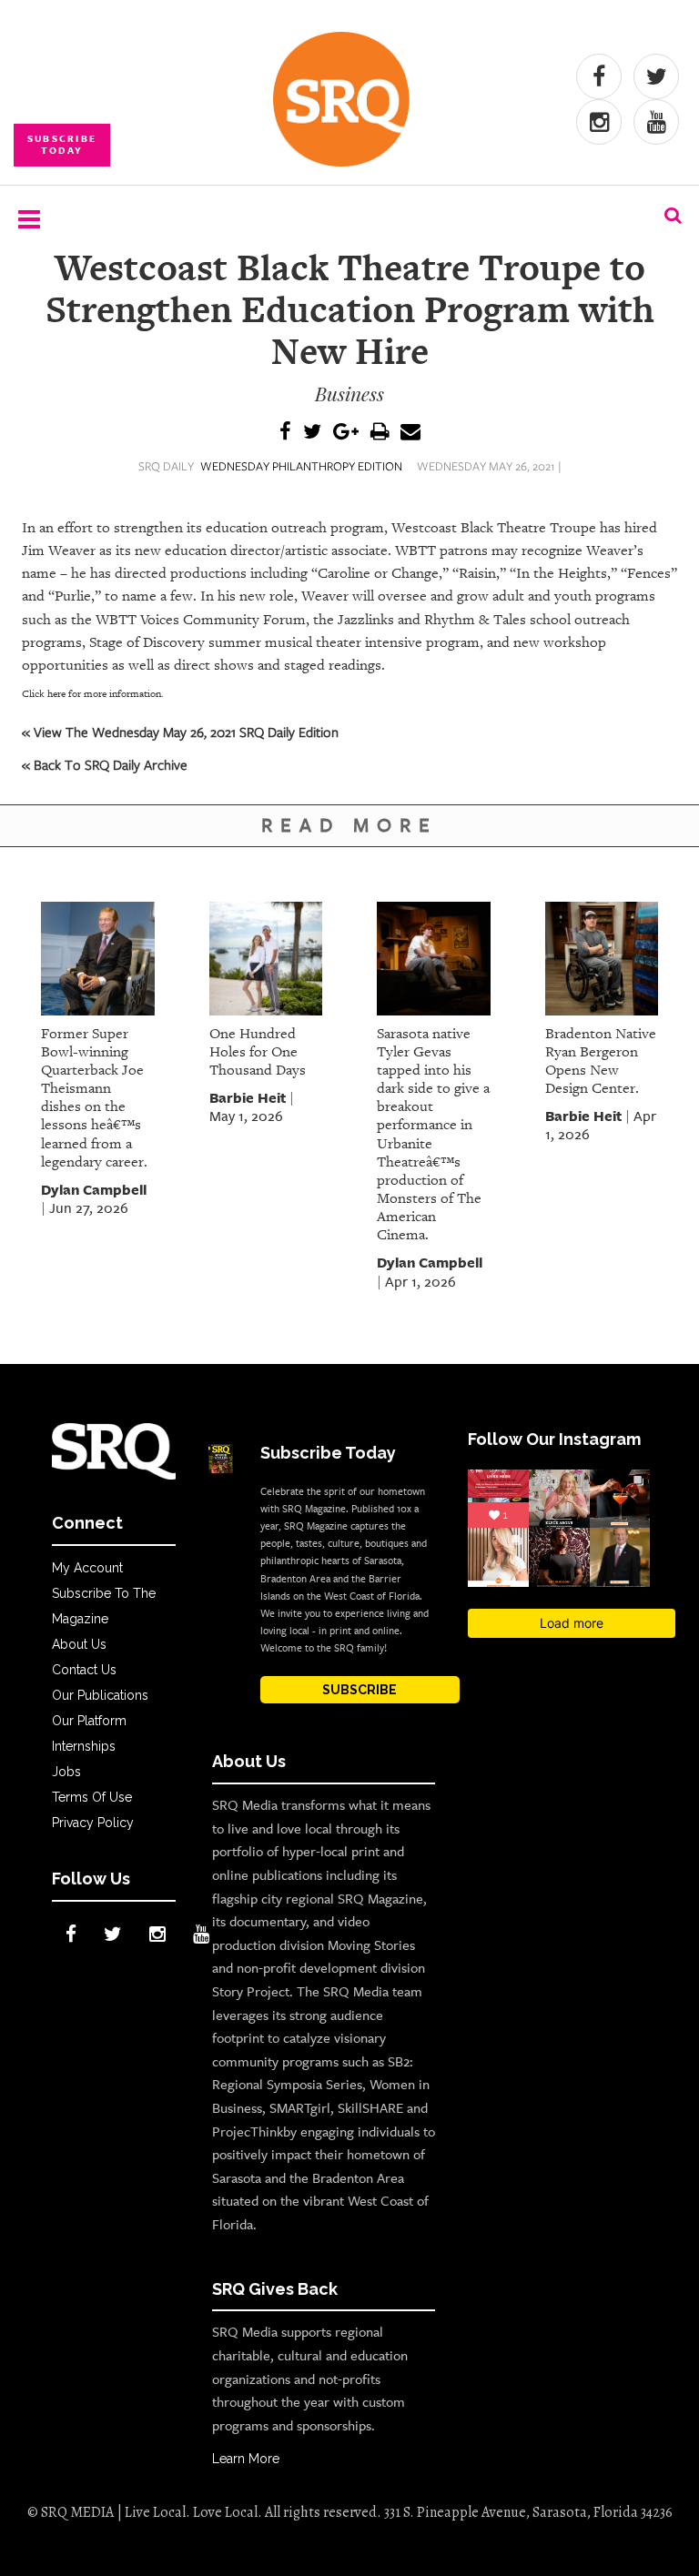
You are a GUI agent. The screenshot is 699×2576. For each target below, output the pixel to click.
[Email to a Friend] (410, 433)
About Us (79, 1644)
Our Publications (100, 1695)
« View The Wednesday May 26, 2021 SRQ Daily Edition (180, 732)
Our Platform (89, 1721)
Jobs (66, 1772)
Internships (84, 1746)
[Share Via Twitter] (312, 433)
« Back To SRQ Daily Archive (105, 764)
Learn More (246, 2459)
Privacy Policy (93, 1823)
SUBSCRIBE (360, 1690)
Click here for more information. (93, 694)
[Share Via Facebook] (285, 433)
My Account (87, 1568)
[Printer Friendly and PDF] (380, 433)
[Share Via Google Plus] (346, 433)
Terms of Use (92, 1797)
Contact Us (84, 1670)
